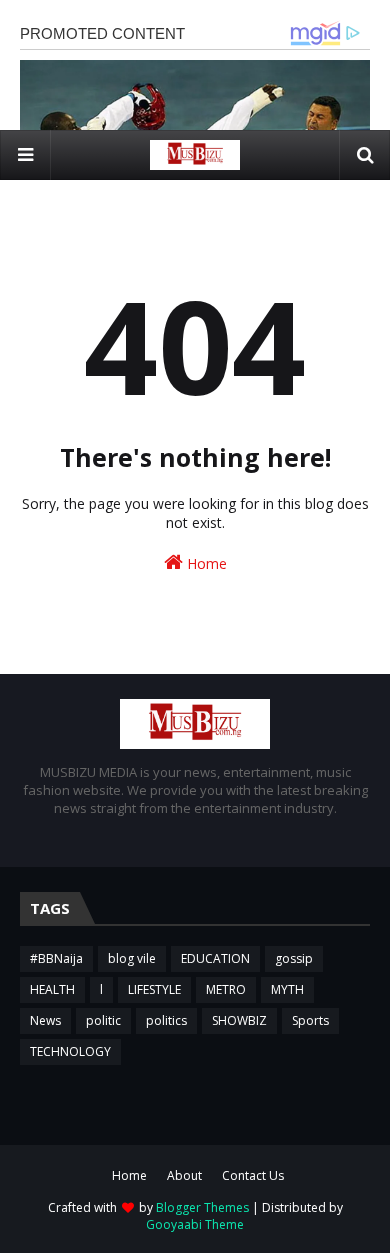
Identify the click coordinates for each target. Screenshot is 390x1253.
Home (205, 563)
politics (166, 1020)
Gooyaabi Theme (195, 1224)
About (184, 1175)
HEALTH (52, 989)
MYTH (287, 989)
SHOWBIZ (239, 1020)
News (45, 1020)
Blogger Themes (202, 1207)
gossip (294, 958)
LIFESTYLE (154, 989)
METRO (226, 989)
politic (103, 1020)
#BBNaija (56, 958)
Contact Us (253, 1175)
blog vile (132, 958)
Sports (310, 1020)
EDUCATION (215, 958)
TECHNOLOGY (70, 1051)
